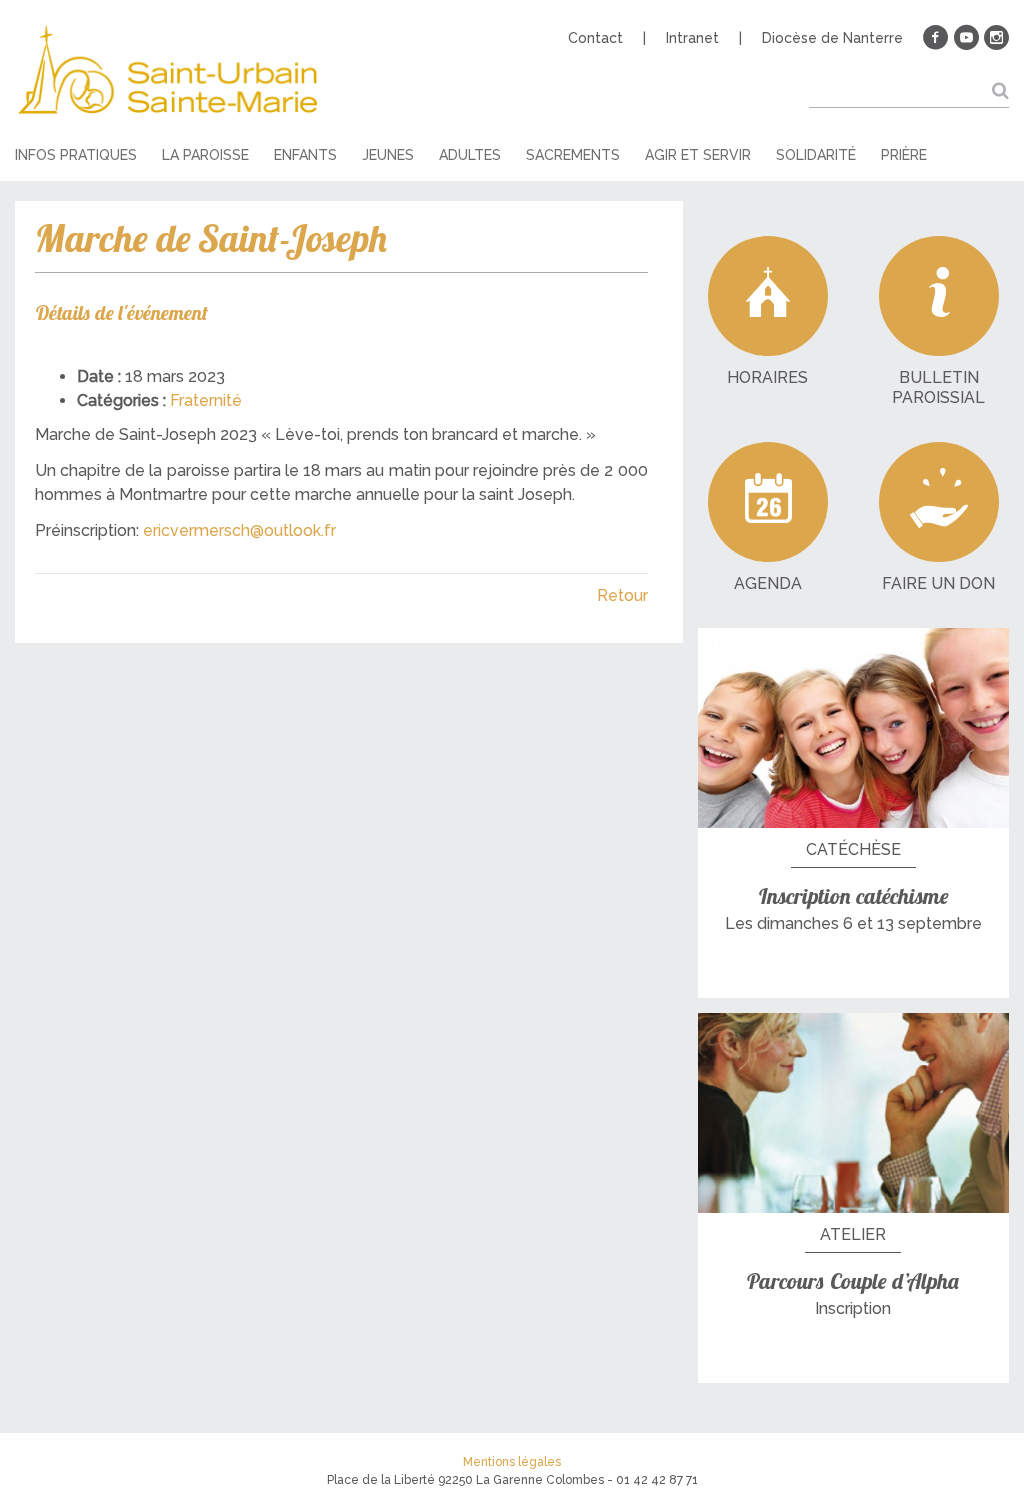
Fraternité (206, 400)
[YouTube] (966, 38)
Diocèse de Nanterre (832, 38)
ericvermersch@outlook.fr (239, 530)
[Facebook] (936, 38)
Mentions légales (512, 1462)
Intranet (692, 38)
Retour (622, 595)
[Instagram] (996, 38)
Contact (595, 38)
